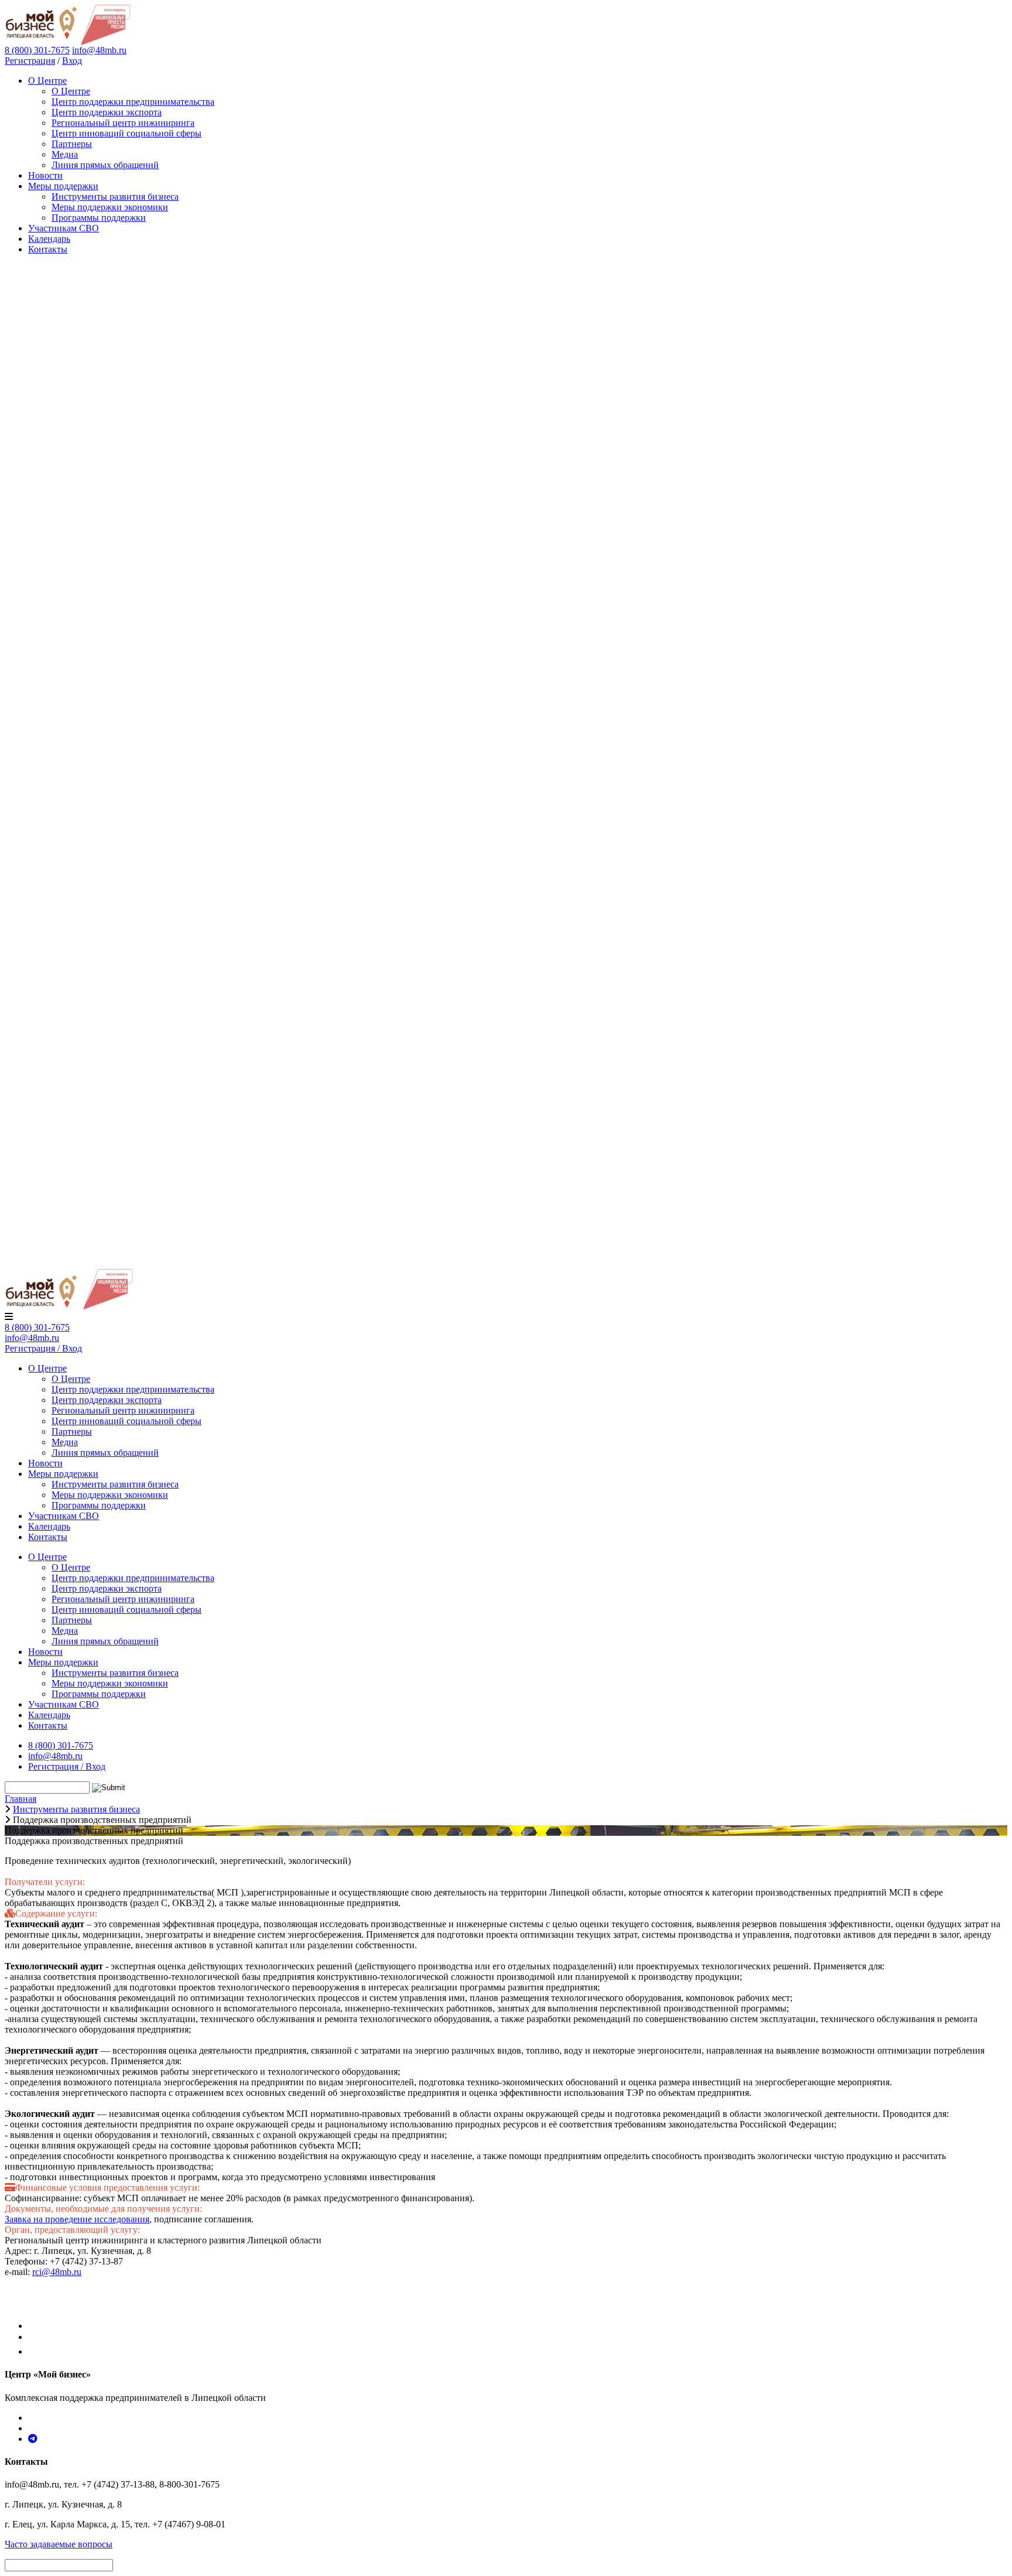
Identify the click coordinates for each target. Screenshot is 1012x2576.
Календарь (49, 239)
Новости (45, 175)
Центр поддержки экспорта (107, 112)
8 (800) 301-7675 (37, 1327)
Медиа (65, 154)
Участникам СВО (64, 228)
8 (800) (37, 50)
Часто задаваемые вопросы (59, 2544)
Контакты (48, 249)
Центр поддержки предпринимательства (133, 102)
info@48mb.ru (99, 50)
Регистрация (30, 61)
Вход (72, 61)
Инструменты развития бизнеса (115, 196)
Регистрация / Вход (43, 1348)
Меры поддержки (63, 186)
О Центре (47, 81)
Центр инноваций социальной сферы (126, 133)
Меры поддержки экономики (110, 207)
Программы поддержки (99, 218)
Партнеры (72, 144)
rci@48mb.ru (57, 2272)
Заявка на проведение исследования (77, 2219)
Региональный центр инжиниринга (123, 123)
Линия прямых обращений (105, 165)
